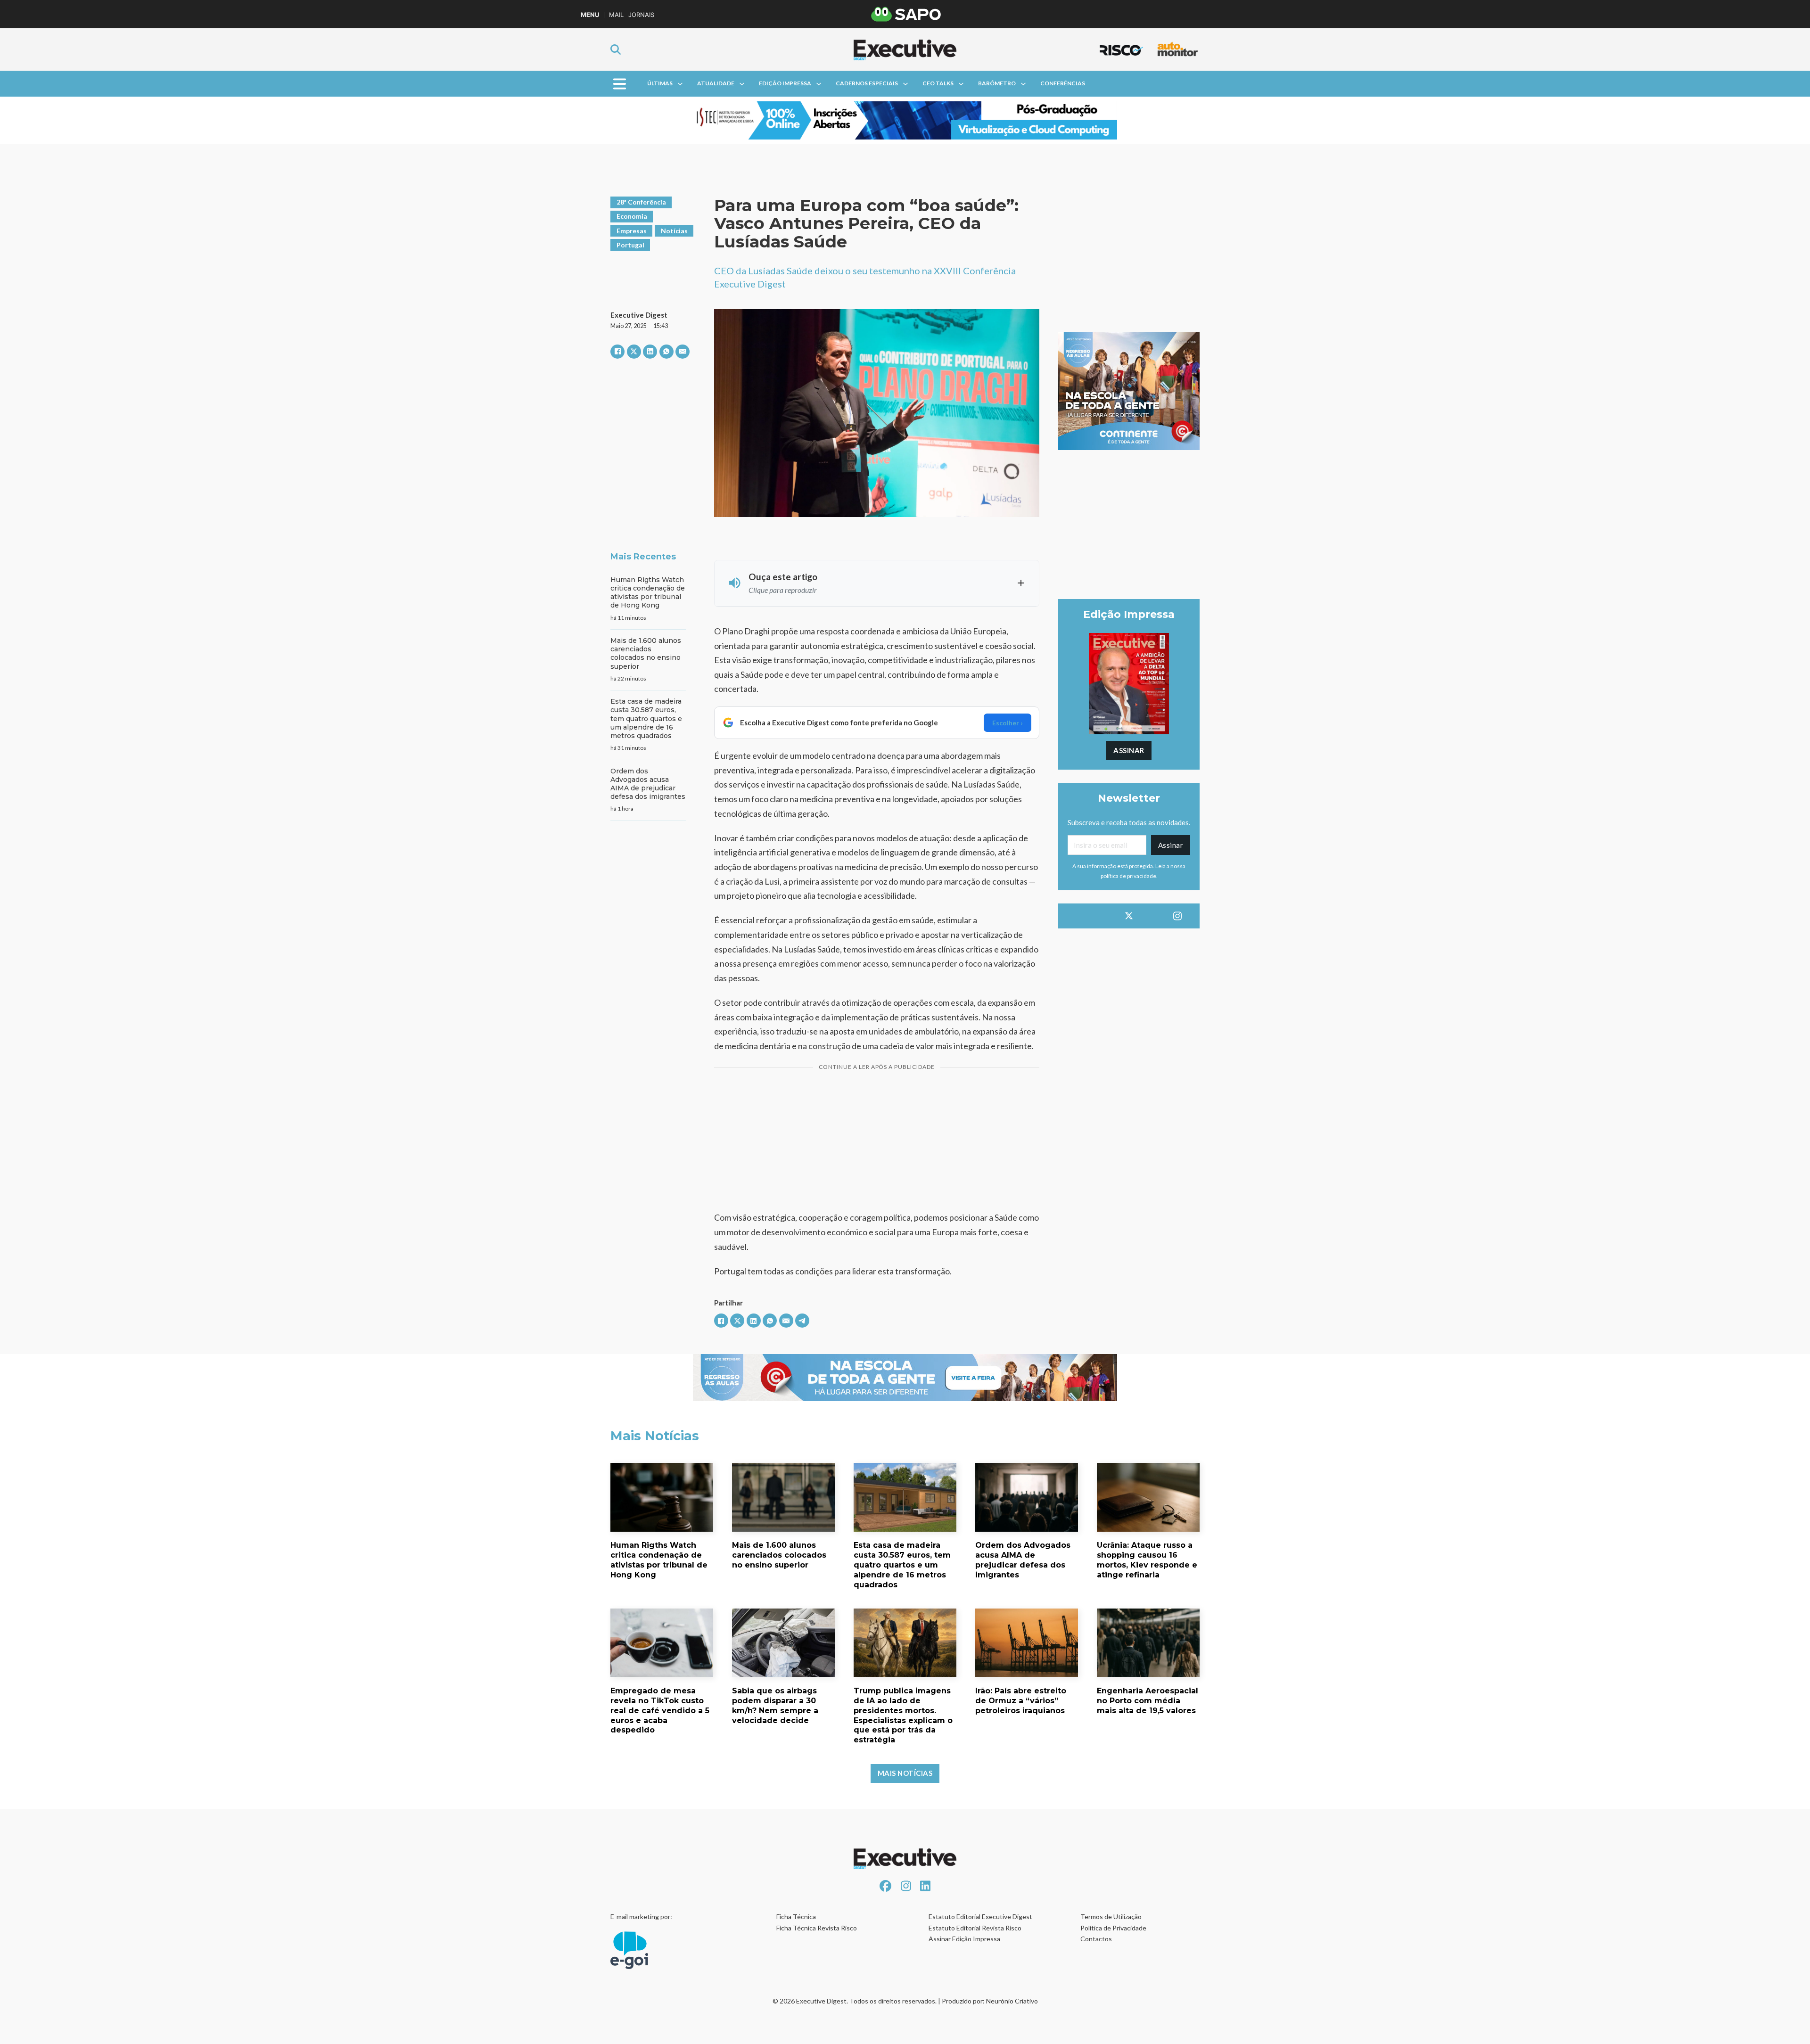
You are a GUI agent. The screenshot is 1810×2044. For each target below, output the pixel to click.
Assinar (1129, 750)
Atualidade (716, 83)
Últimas (660, 83)
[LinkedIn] (650, 352)
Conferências (1063, 83)
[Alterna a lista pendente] (680, 84)
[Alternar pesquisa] (616, 49)
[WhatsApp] (666, 352)
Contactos (1096, 1939)
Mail (616, 15)
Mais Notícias (905, 1773)
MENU (590, 15)
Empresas (632, 231)
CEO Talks (938, 83)
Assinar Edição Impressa (964, 1939)
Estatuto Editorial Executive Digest (980, 1917)
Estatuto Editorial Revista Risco (975, 1928)
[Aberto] (620, 84)
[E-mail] (683, 352)
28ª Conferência (641, 202)
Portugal (630, 245)
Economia (632, 216)
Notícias (674, 231)
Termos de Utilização (1111, 1917)
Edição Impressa (785, 83)
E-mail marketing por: (641, 1917)
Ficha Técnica (796, 1917)
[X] (634, 352)
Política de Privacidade (1113, 1928)
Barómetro (997, 83)
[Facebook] (617, 352)
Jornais (641, 15)
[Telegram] (802, 1321)
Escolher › (1008, 723)
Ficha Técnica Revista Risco (817, 1928)
